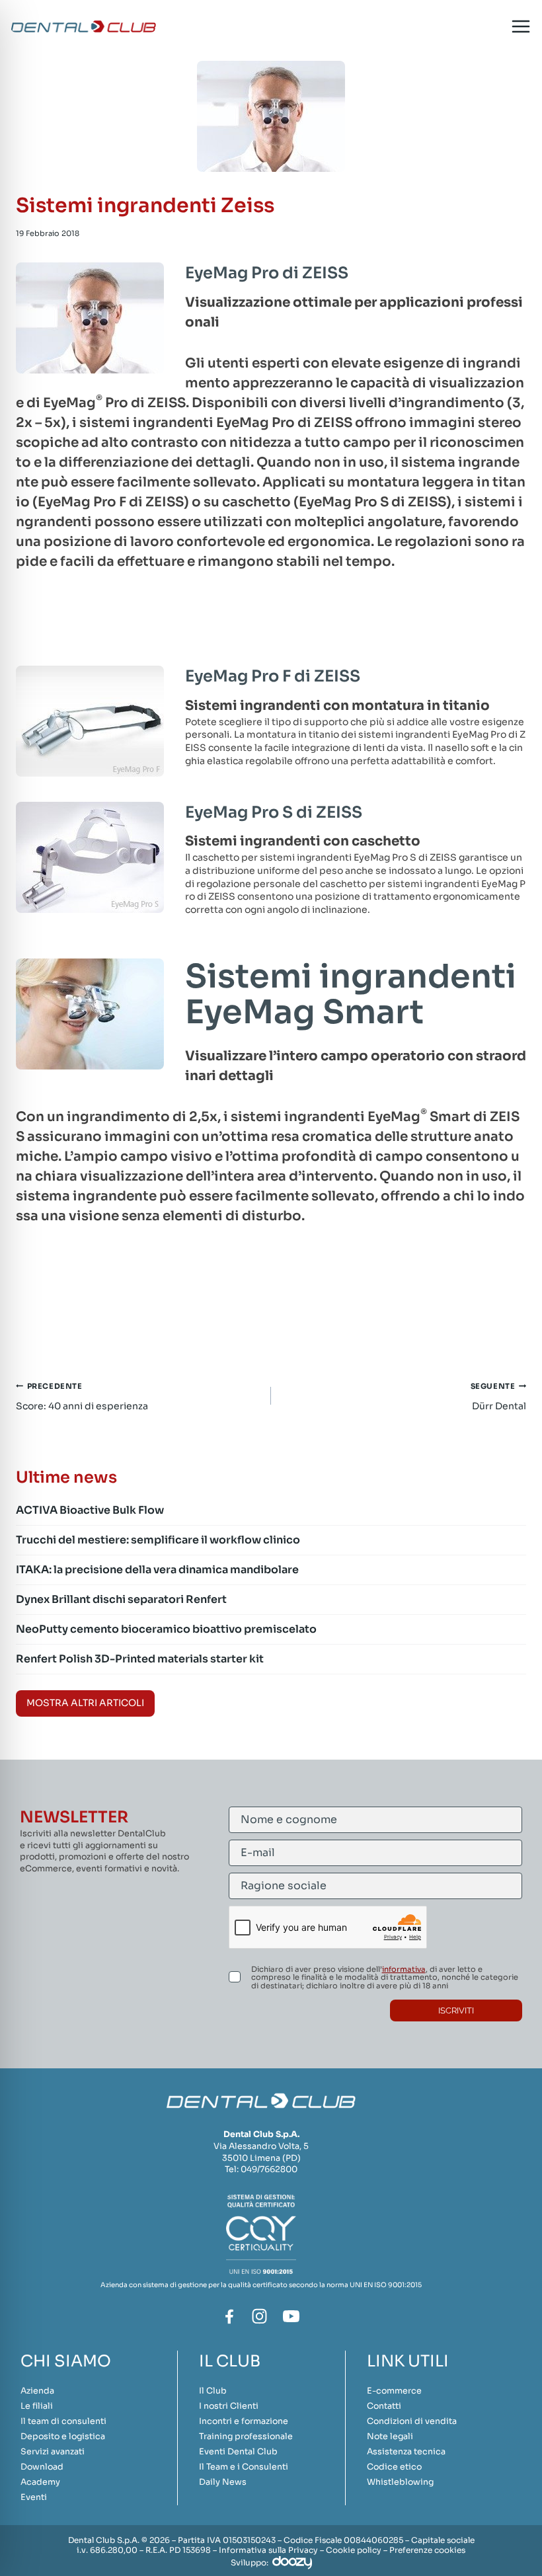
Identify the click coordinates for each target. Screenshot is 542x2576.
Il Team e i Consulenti (244, 2467)
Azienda (37, 2391)
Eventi (34, 2497)
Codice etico (394, 2467)
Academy (40, 2482)
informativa (404, 1969)
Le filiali (37, 2406)
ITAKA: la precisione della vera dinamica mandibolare (157, 1570)
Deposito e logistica (63, 2437)
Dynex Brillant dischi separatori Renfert (121, 1599)
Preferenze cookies (427, 2550)
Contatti (384, 2406)
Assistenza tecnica (406, 2452)
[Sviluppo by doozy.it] (292, 2562)
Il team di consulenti (63, 2421)
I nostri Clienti (229, 2406)
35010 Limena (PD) (261, 2158)
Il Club (213, 2391)
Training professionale (246, 2437)
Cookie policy (354, 2550)
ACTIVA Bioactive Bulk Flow (90, 1510)
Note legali (390, 2437)
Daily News (223, 2482)
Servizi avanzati (53, 2452)
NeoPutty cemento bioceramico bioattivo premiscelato (166, 1629)
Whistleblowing (400, 2482)
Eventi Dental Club (238, 2452)
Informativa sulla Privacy (268, 2550)
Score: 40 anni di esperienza (82, 1397)
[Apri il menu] (521, 27)
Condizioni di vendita (412, 2421)
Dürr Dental (498, 1397)
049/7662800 (269, 2169)
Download (42, 2467)
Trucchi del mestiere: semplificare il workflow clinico (158, 1540)
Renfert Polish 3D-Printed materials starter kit (140, 1659)
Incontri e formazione (244, 2421)
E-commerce (394, 2391)
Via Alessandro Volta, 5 (261, 2146)
